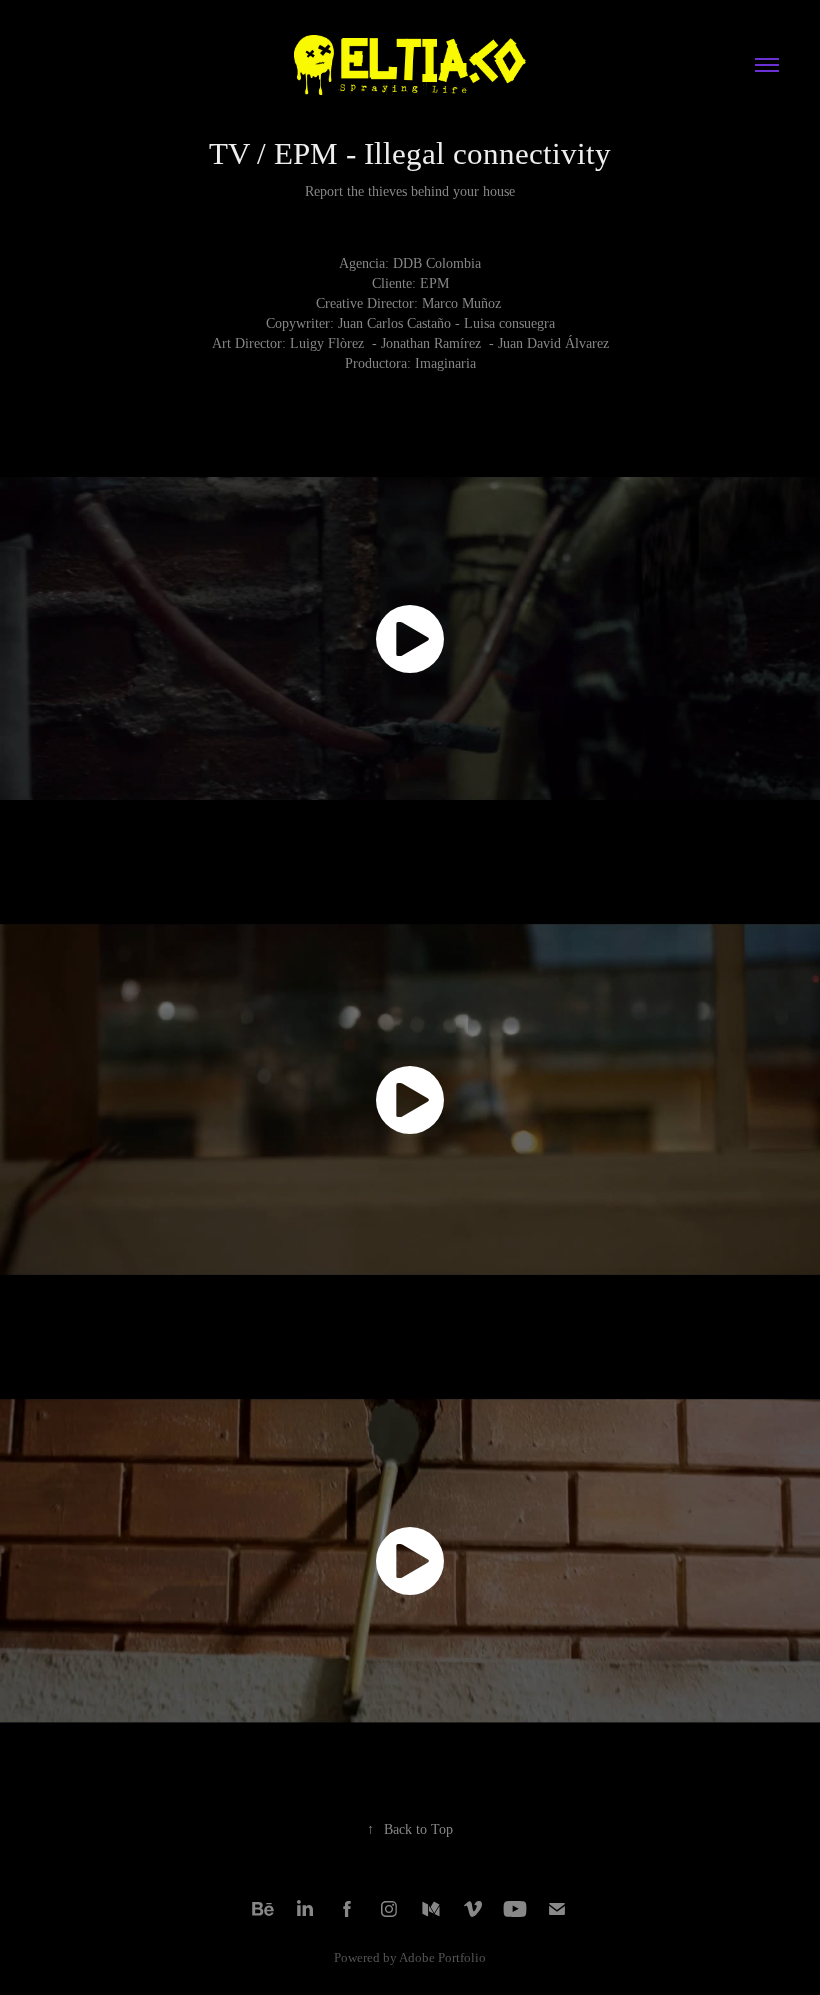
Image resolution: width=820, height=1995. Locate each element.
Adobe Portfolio (442, 1957)
